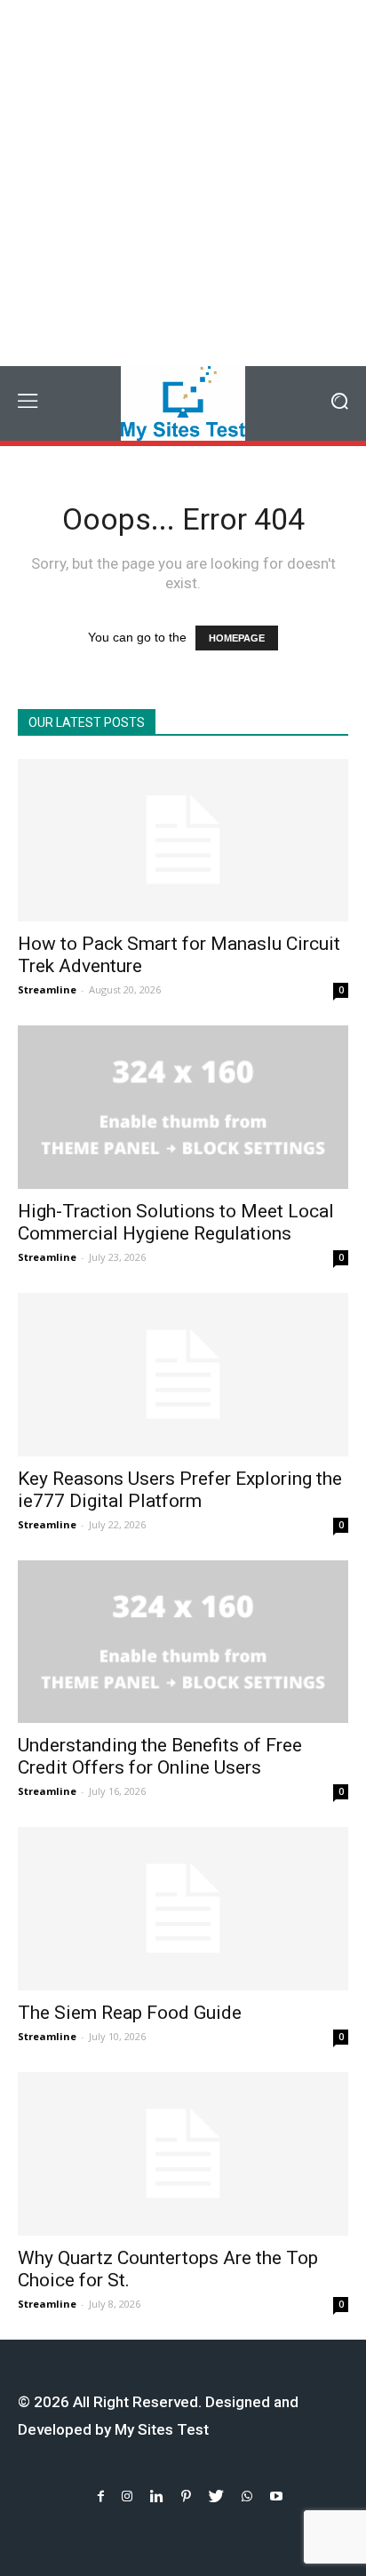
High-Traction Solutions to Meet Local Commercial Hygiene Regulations (176, 1222)
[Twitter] (216, 2496)
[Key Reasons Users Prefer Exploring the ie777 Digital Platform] (183, 1375)
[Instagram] (127, 2496)
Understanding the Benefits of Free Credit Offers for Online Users (160, 1756)
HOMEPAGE (237, 638)
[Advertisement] (183, 183)
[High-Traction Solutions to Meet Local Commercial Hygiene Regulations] (183, 1107)
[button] (340, 403)
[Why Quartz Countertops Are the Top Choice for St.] (183, 2154)
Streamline (47, 989)
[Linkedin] (157, 2496)
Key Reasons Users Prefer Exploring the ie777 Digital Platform (180, 1490)
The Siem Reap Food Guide (130, 2013)
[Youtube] (276, 2496)
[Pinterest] (186, 2496)
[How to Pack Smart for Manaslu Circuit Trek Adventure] (183, 841)
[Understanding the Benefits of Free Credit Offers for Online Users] (183, 1642)
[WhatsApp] (247, 2496)
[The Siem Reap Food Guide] (183, 1909)
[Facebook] (101, 2496)
